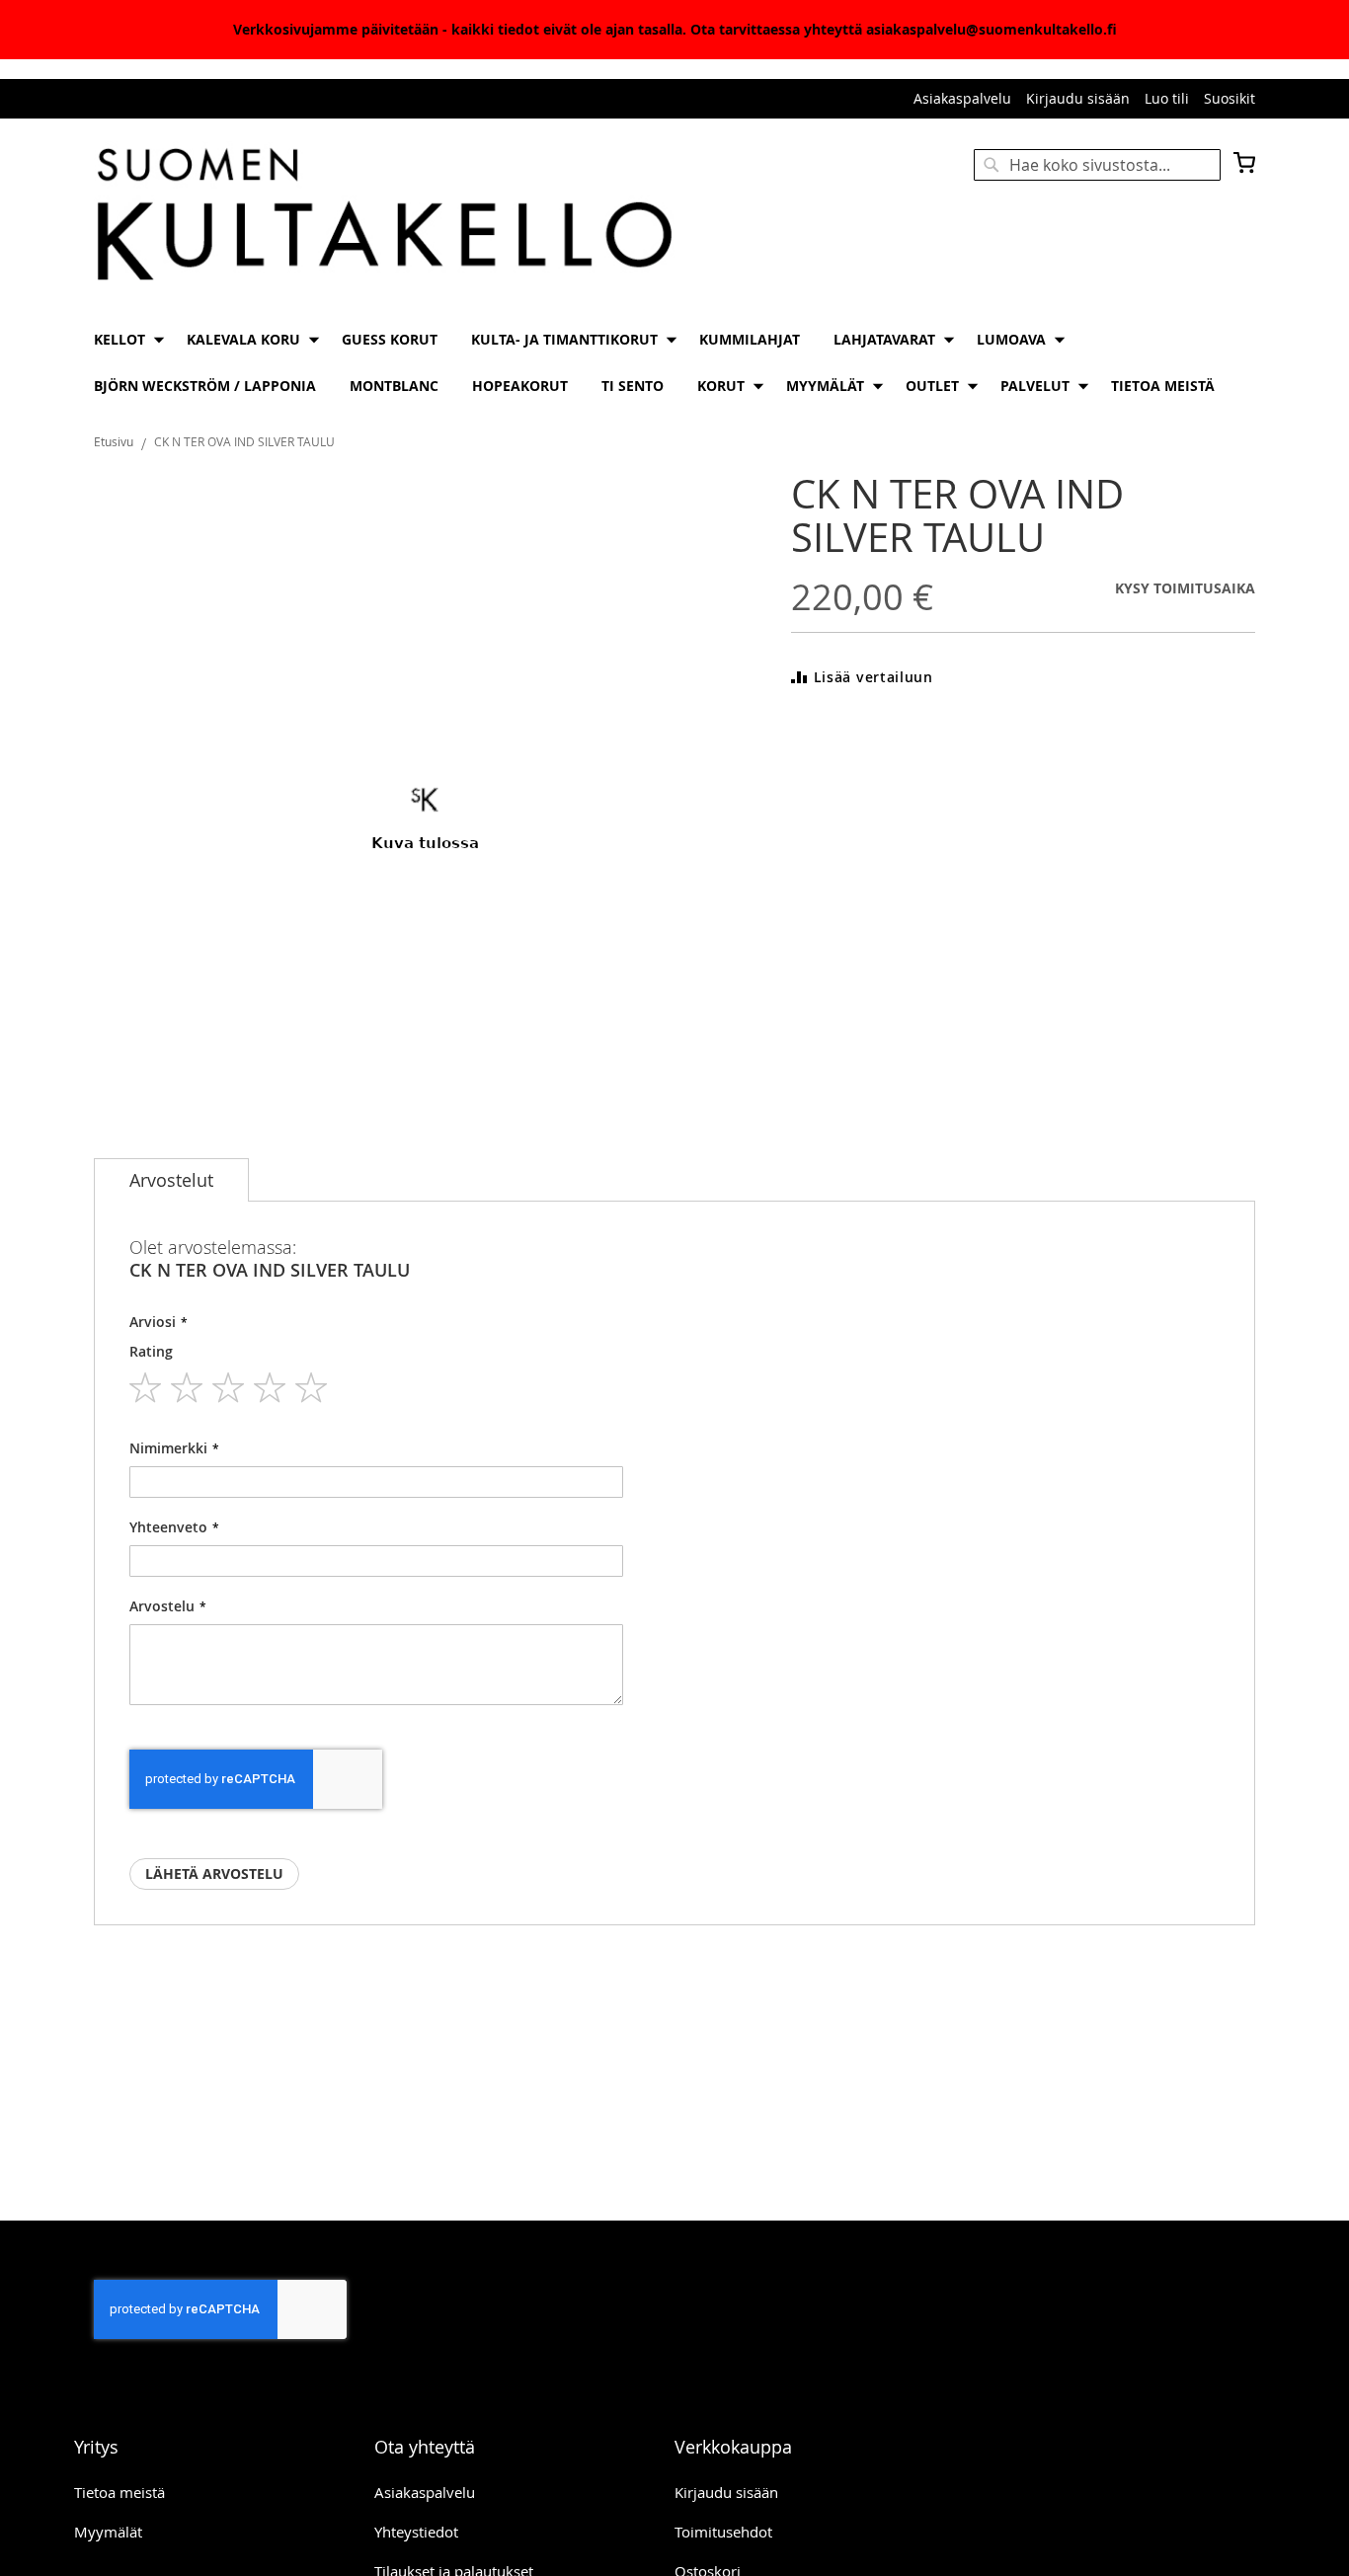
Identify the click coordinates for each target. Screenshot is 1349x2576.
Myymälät (108, 2532)
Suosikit (1230, 98)
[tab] (171, 1180)
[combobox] (1097, 165)
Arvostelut (171, 1180)
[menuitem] (123, 339)
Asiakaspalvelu (962, 98)
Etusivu (114, 441)
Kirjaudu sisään (1078, 98)
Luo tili (1167, 98)
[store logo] (384, 216)
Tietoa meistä (119, 2492)
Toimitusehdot (723, 2532)
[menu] (674, 362)
